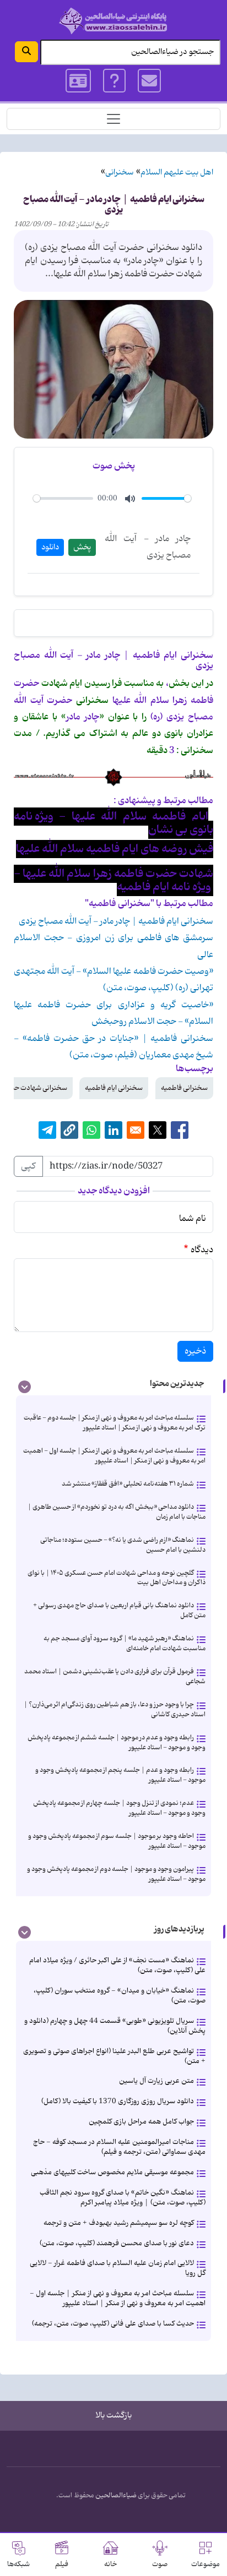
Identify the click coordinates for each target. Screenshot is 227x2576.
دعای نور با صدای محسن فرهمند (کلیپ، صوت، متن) (117, 2243)
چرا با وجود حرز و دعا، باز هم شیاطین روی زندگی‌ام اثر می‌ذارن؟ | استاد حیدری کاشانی (115, 1709)
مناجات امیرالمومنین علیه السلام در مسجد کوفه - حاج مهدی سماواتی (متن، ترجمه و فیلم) (119, 2147)
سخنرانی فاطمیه (184, 1088)
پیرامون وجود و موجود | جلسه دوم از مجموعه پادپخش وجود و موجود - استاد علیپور (116, 1874)
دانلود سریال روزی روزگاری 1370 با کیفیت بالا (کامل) (118, 2101)
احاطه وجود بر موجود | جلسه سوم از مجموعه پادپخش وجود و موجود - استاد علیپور (117, 1841)
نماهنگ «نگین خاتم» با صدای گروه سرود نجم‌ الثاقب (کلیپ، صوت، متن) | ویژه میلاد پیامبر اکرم (123, 2198)
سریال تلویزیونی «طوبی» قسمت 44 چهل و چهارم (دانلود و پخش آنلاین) (115, 2026)
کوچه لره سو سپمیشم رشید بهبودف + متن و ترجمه (119, 2223)
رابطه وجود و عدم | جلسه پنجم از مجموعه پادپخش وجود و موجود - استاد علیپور (120, 1775)
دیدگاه (202, 1250)
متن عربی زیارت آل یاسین (156, 2081)
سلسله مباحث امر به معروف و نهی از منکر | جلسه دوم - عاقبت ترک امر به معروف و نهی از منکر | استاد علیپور (115, 1423)
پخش (82, 547)
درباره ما (114, 81)
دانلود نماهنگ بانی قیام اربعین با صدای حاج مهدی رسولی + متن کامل (119, 1610)
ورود (78, 81)
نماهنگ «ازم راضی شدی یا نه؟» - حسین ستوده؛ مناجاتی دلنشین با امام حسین (123, 1545)
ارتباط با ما (150, 81)
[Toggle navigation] (113, 119)
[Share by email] (136, 1130)
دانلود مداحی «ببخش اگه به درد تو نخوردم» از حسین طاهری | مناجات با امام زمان (117, 1512)
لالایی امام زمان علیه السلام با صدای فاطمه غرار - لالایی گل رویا (118, 2268)
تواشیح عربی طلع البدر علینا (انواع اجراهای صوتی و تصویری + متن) (114, 2056)
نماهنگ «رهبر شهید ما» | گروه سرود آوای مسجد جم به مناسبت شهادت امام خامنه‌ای (125, 1643)
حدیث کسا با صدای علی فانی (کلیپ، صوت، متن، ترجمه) (113, 2324)
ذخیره (195, 1351)
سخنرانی (119, 173)
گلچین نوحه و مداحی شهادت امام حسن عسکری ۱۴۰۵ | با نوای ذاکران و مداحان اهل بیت (117, 1578)
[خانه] (113, 21)
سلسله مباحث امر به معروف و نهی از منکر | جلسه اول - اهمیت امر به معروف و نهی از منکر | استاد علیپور (114, 1456)
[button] (69, 1130)
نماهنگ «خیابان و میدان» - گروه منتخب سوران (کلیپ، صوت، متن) (120, 1996)
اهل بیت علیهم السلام (177, 173)
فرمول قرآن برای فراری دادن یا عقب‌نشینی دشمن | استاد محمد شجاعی (115, 1676)
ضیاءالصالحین (116, 2496)
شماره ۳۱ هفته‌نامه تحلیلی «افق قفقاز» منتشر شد (128, 1484)
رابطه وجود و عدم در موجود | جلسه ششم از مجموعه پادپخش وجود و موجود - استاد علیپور (117, 1742)
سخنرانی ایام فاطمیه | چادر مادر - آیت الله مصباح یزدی (116, 921)
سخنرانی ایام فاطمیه (114, 1088)
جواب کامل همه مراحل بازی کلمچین (141, 2122)
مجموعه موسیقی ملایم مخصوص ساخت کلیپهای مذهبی (112, 2172)
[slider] (63, 498)
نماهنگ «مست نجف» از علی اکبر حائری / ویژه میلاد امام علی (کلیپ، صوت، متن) (117, 1965)
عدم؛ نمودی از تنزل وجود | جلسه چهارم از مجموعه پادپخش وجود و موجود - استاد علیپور (119, 1808)
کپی (28, 1166)
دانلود (50, 547)
